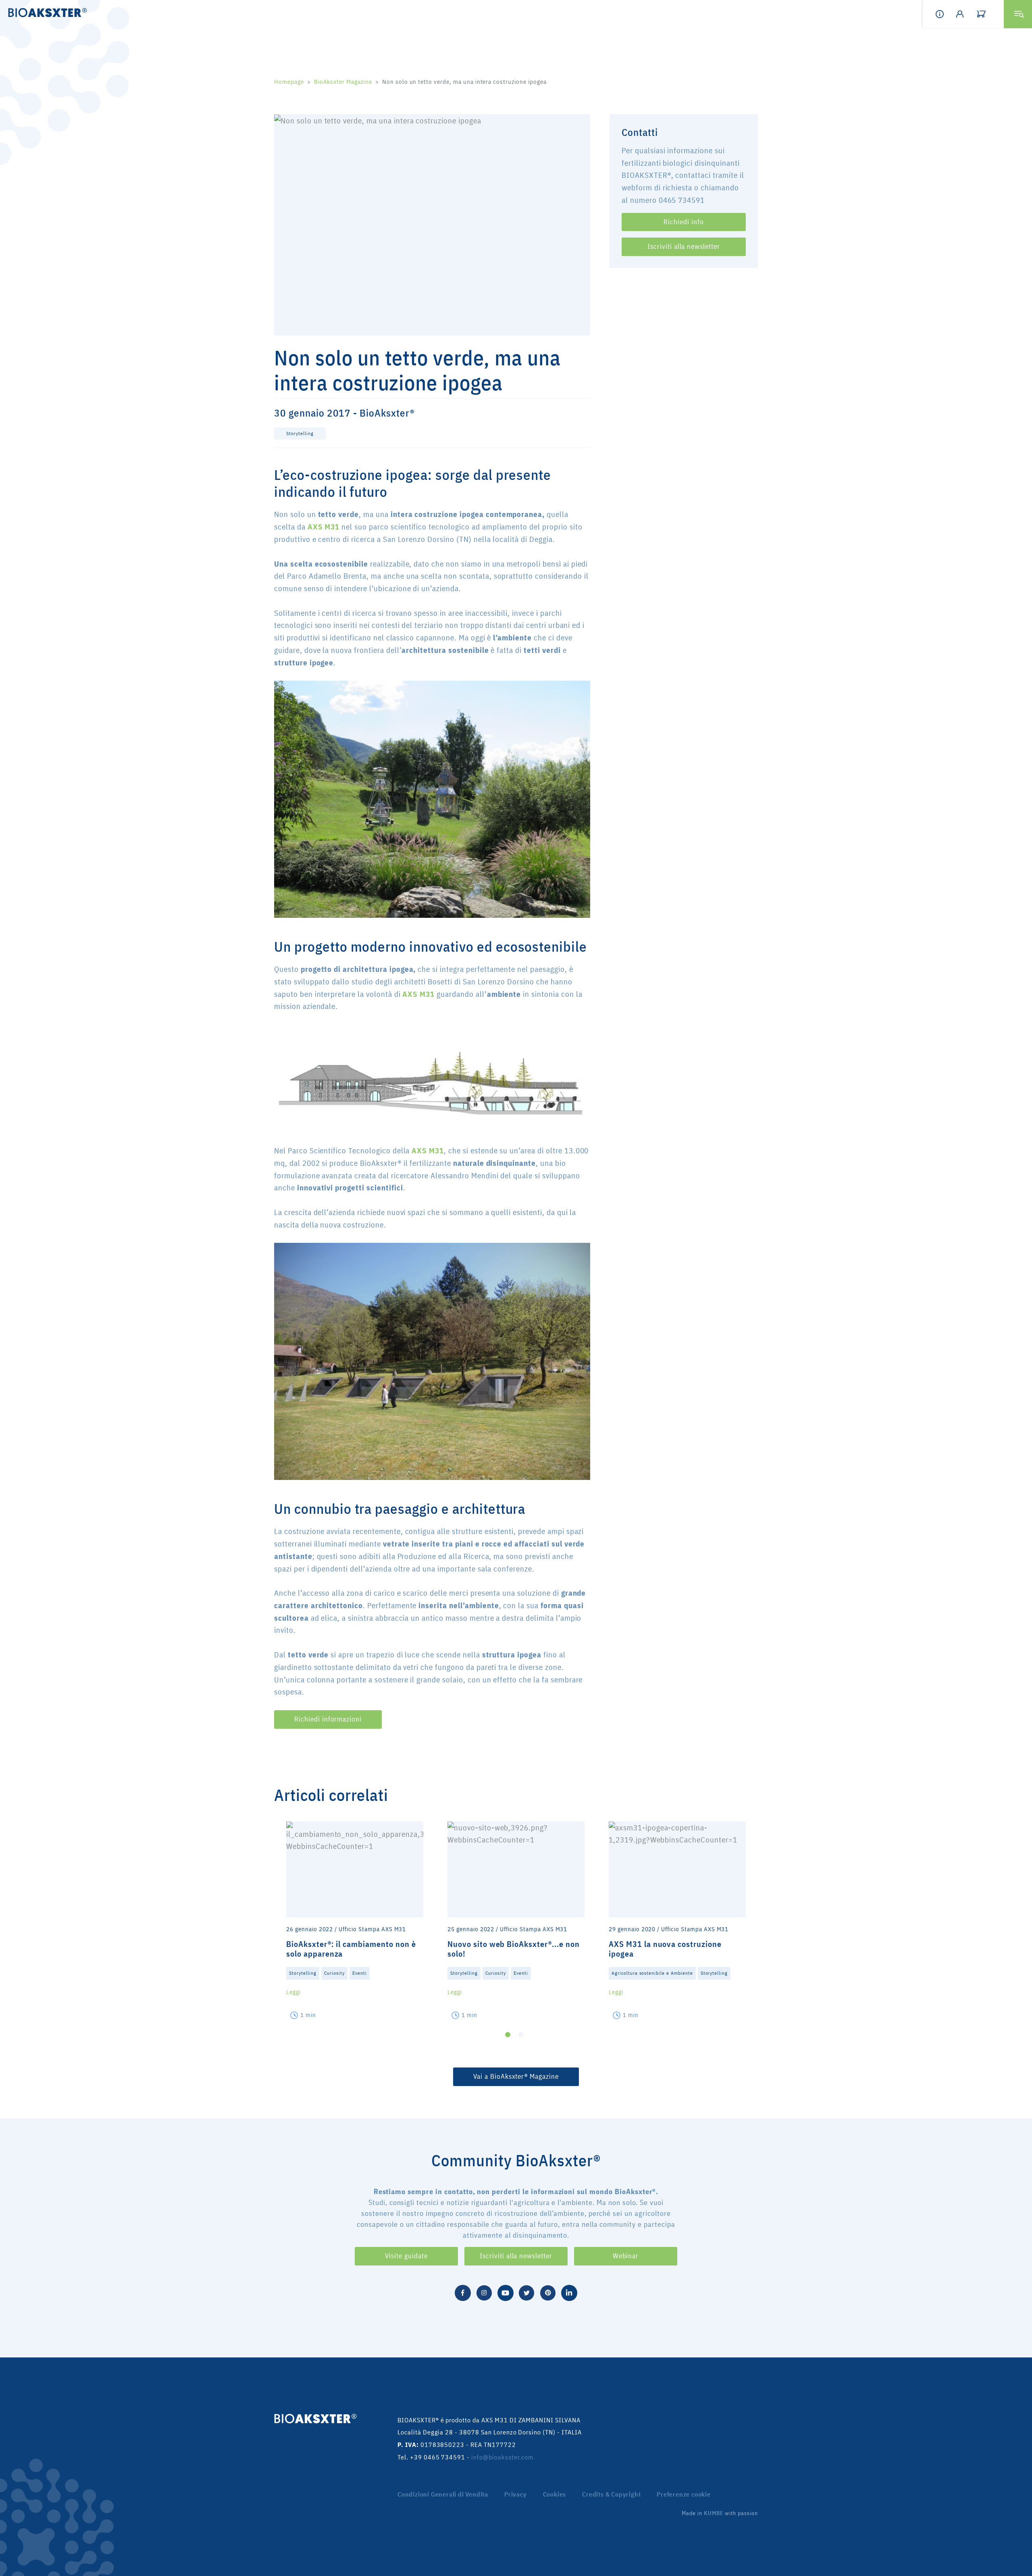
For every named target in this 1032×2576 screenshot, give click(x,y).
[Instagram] (484, 2292)
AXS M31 (324, 526)
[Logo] (45, 12)
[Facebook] (463, 2292)
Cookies (555, 2494)
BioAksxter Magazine (343, 82)
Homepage (289, 82)
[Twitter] (526, 2292)
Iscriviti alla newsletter (684, 246)
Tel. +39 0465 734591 (431, 2457)
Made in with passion (720, 2513)
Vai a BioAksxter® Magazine (516, 2076)
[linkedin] (569, 2292)
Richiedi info (683, 221)
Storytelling (300, 433)
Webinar (626, 2256)
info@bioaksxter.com (502, 2457)
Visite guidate (406, 2256)
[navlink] (987, 14)
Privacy (516, 2494)
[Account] (966, 14)
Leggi (293, 1992)
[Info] (946, 14)
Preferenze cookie (684, 2494)
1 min (308, 2015)
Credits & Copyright (611, 2494)
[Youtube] (506, 2292)
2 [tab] (521, 2035)
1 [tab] (508, 2035)
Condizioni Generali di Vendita (443, 2494)
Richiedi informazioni (328, 1719)
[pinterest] (548, 2292)
